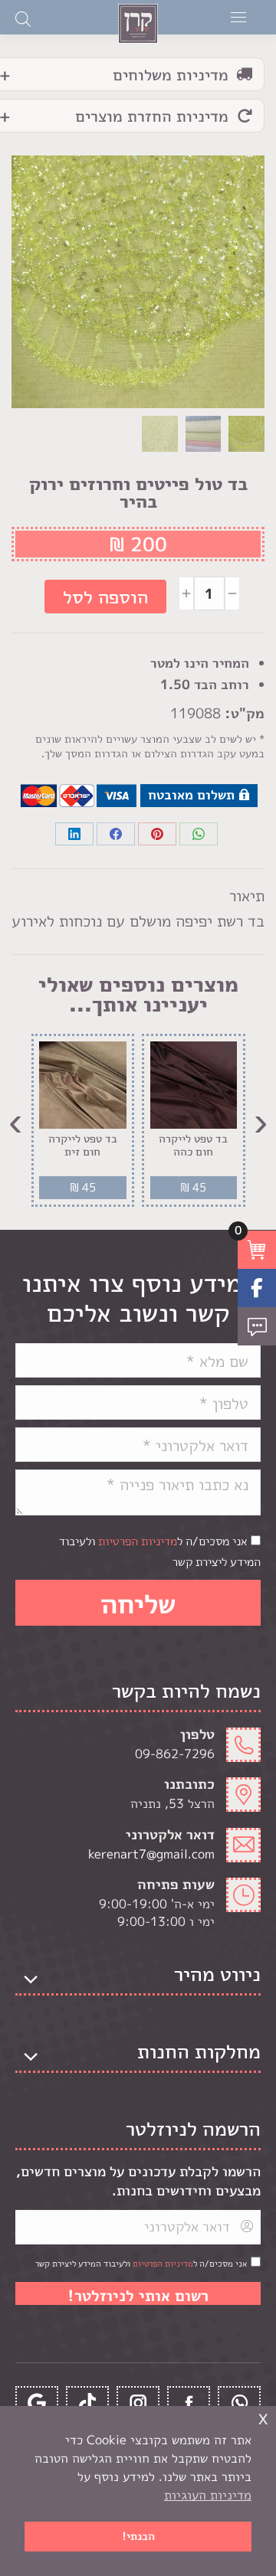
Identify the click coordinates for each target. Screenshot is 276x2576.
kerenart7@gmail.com (151, 1854)
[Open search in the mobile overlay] (23, 18)
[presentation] (261, 1120)
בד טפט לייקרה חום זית (83, 1146)
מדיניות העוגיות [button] (208, 2495)
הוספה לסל (105, 597)
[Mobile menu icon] (238, 17)
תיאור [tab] (247, 895)
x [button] (263, 2417)
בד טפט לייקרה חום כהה (193, 1146)
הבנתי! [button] (138, 2536)
